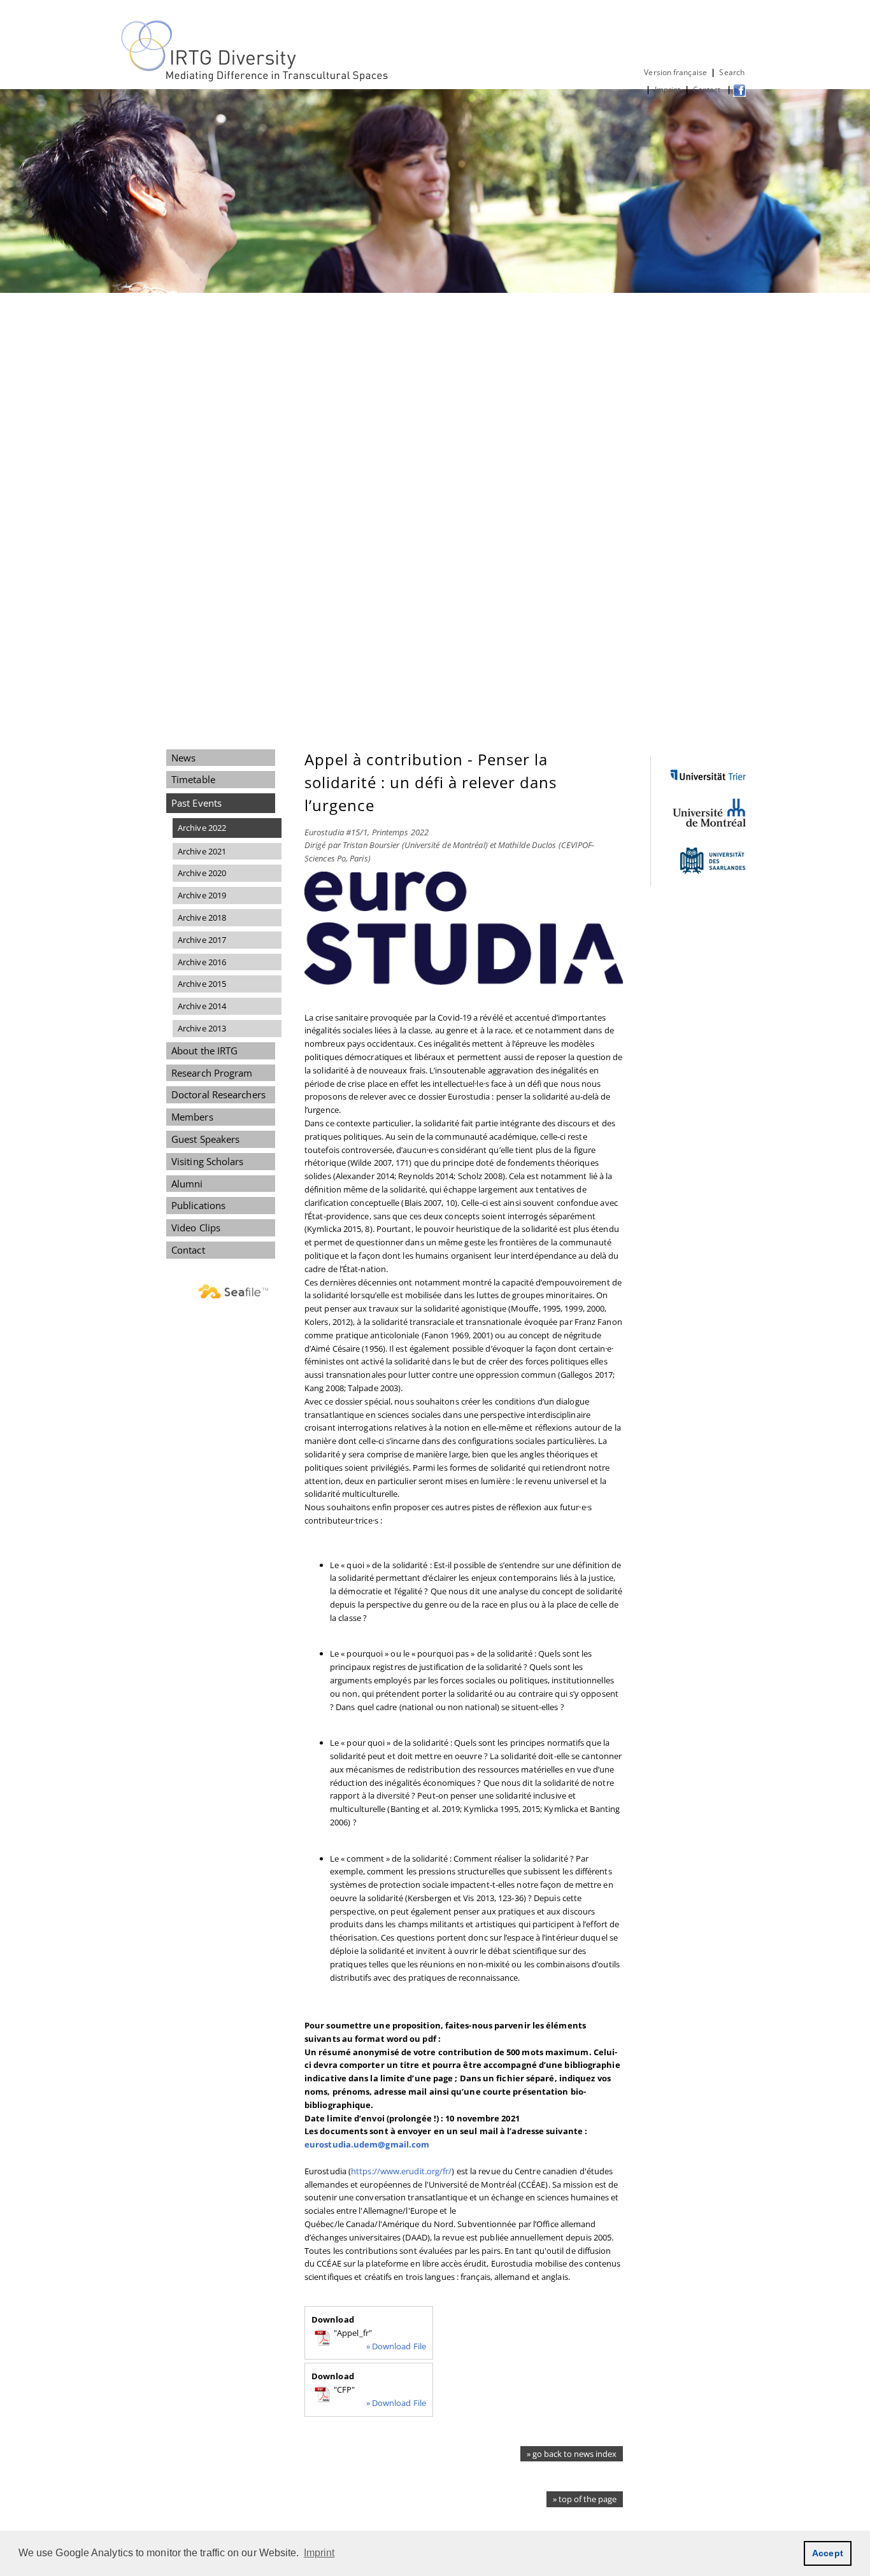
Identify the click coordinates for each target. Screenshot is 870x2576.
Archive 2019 (202, 895)
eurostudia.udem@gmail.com (367, 2144)
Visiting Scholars (208, 1161)
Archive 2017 (202, 940)
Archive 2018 (202, 917)
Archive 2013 (202, 1028)
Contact (708, 89)
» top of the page (585, 2499)
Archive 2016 (202, 962)
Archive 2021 (202, 851)
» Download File (396, 2346)
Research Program (212, 1073)
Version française (675, 72)
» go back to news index (572, 2454)
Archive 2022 (202, 828)
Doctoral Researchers (218, 1094)
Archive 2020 (202, 873)
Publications (198, 1205)
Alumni (187, 1184)
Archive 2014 (202, 1006)
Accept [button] (828, 2553)
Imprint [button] (319, 2553)
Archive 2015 (202, 984)
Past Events (196, 803)
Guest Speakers (205, 1139)
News (183, 758)
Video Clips (196, 1228)
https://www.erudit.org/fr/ (401, 2171)
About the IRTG (204, 1051)
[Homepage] (256, 79)
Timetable (193, 779)
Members (192, 1117)
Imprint (668, 89)
